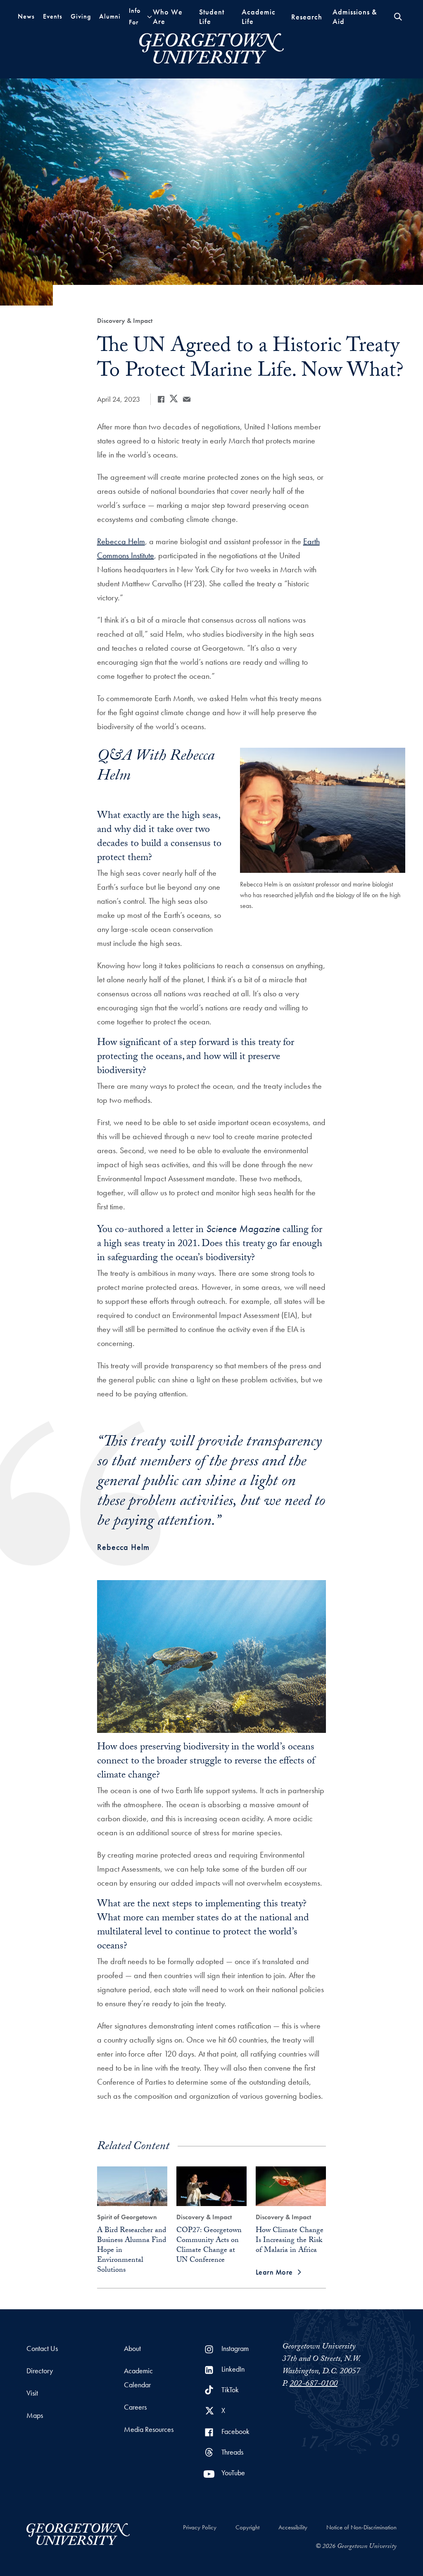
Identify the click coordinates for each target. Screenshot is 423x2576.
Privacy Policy (200, 2527)
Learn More (274, 2272)
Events (53, 16)
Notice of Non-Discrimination (361, 2527)
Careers (135, 2407)
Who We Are (168, 17)
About (132, 2348)
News (26, 16)
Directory (40, 2371)
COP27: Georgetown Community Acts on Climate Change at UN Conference (209, 2246)
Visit (32, 2393)
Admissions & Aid (355, 17)
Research (307, 17)
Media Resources (149, 2429)
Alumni (110, 16)
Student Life (212, 17)
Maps (35, 2415)
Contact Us (42, 2348)
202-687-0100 (314, 2384)
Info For (135, 16)
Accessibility (293, 2527)
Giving (81, 16)
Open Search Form (398, 17)
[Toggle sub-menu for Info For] (150, 17)
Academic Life (259, 17)
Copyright (247, 2527)
